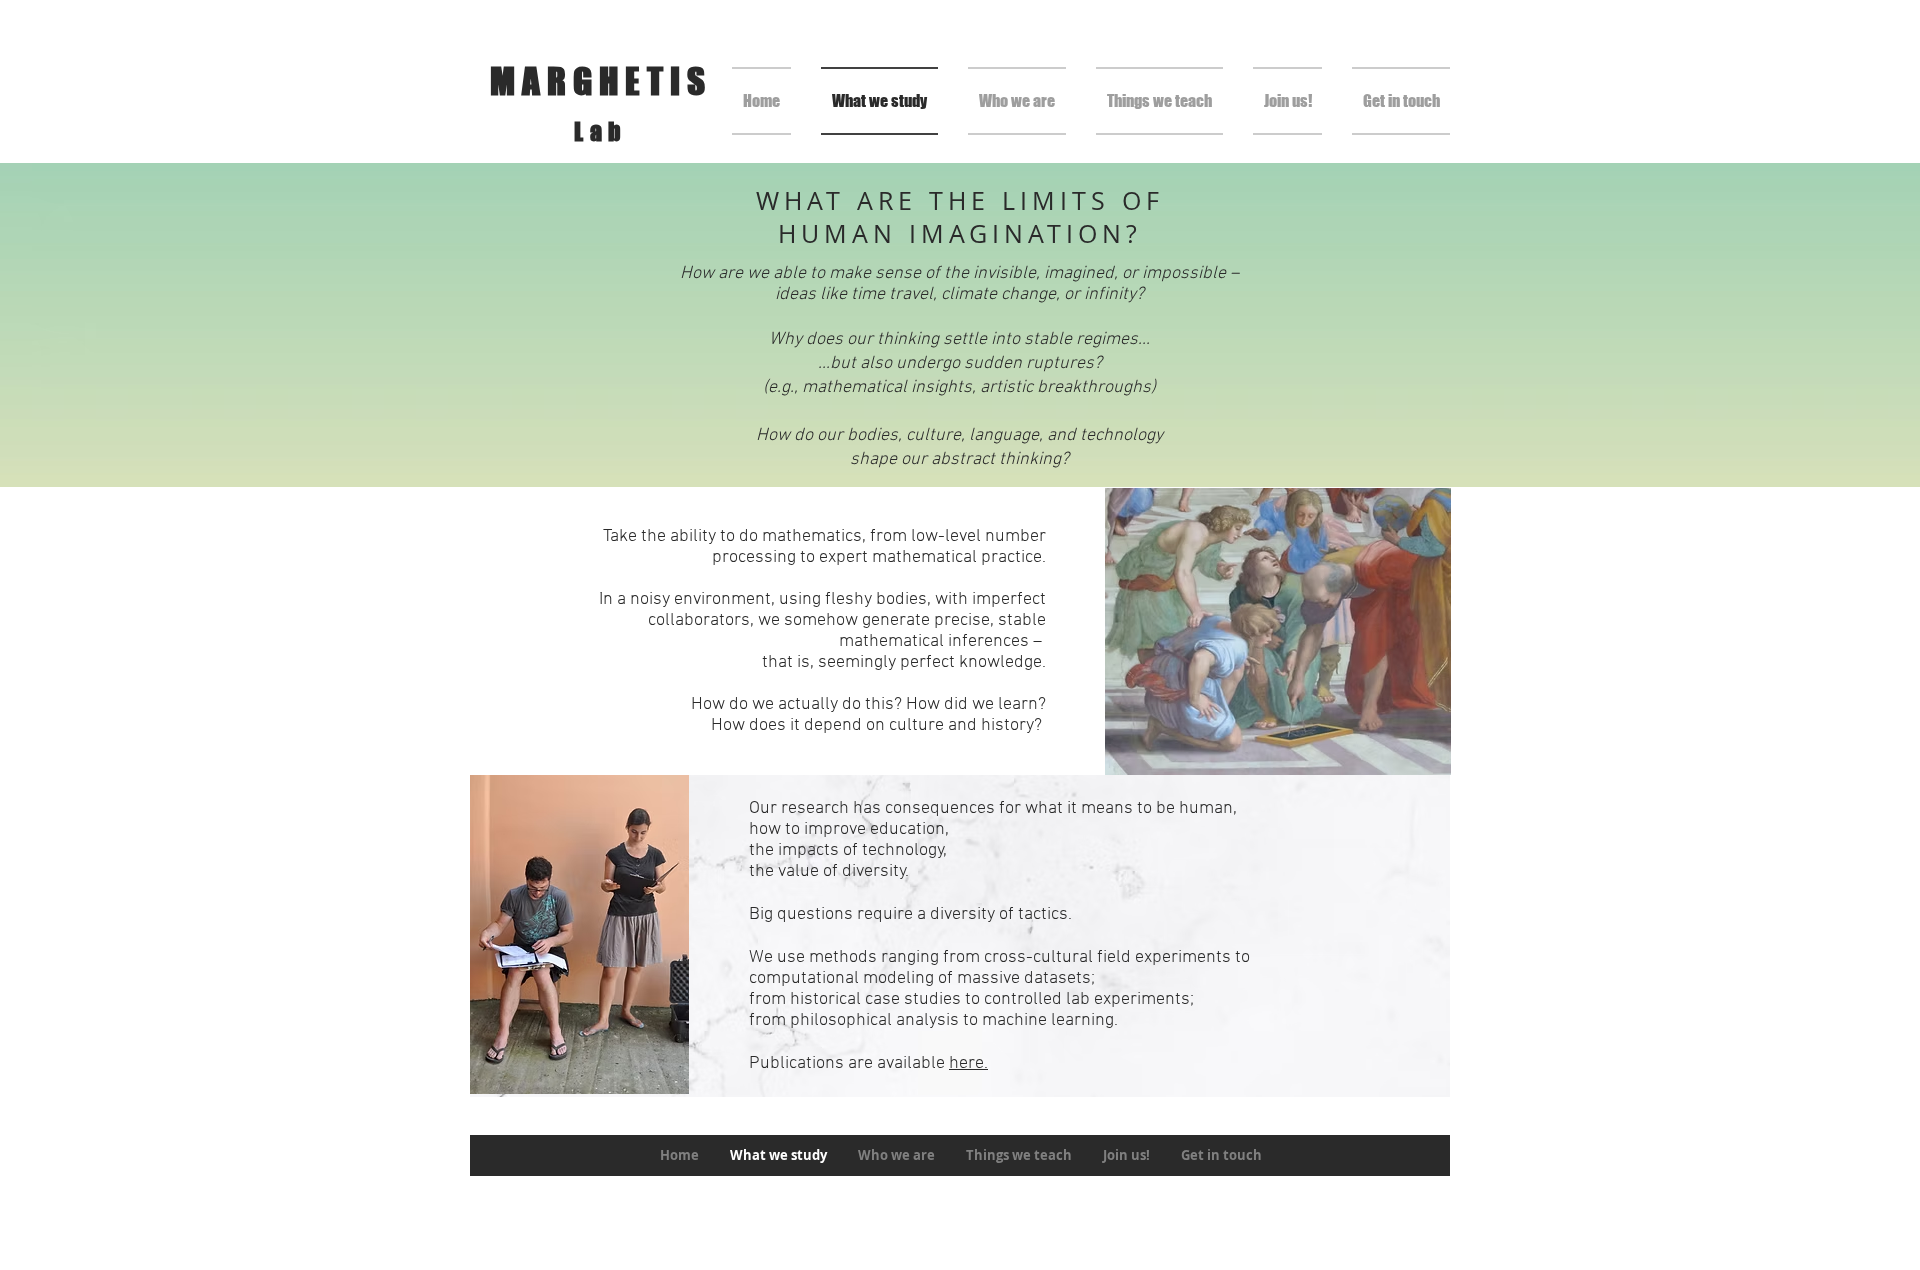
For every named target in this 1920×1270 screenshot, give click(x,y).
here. (968, 1063)
